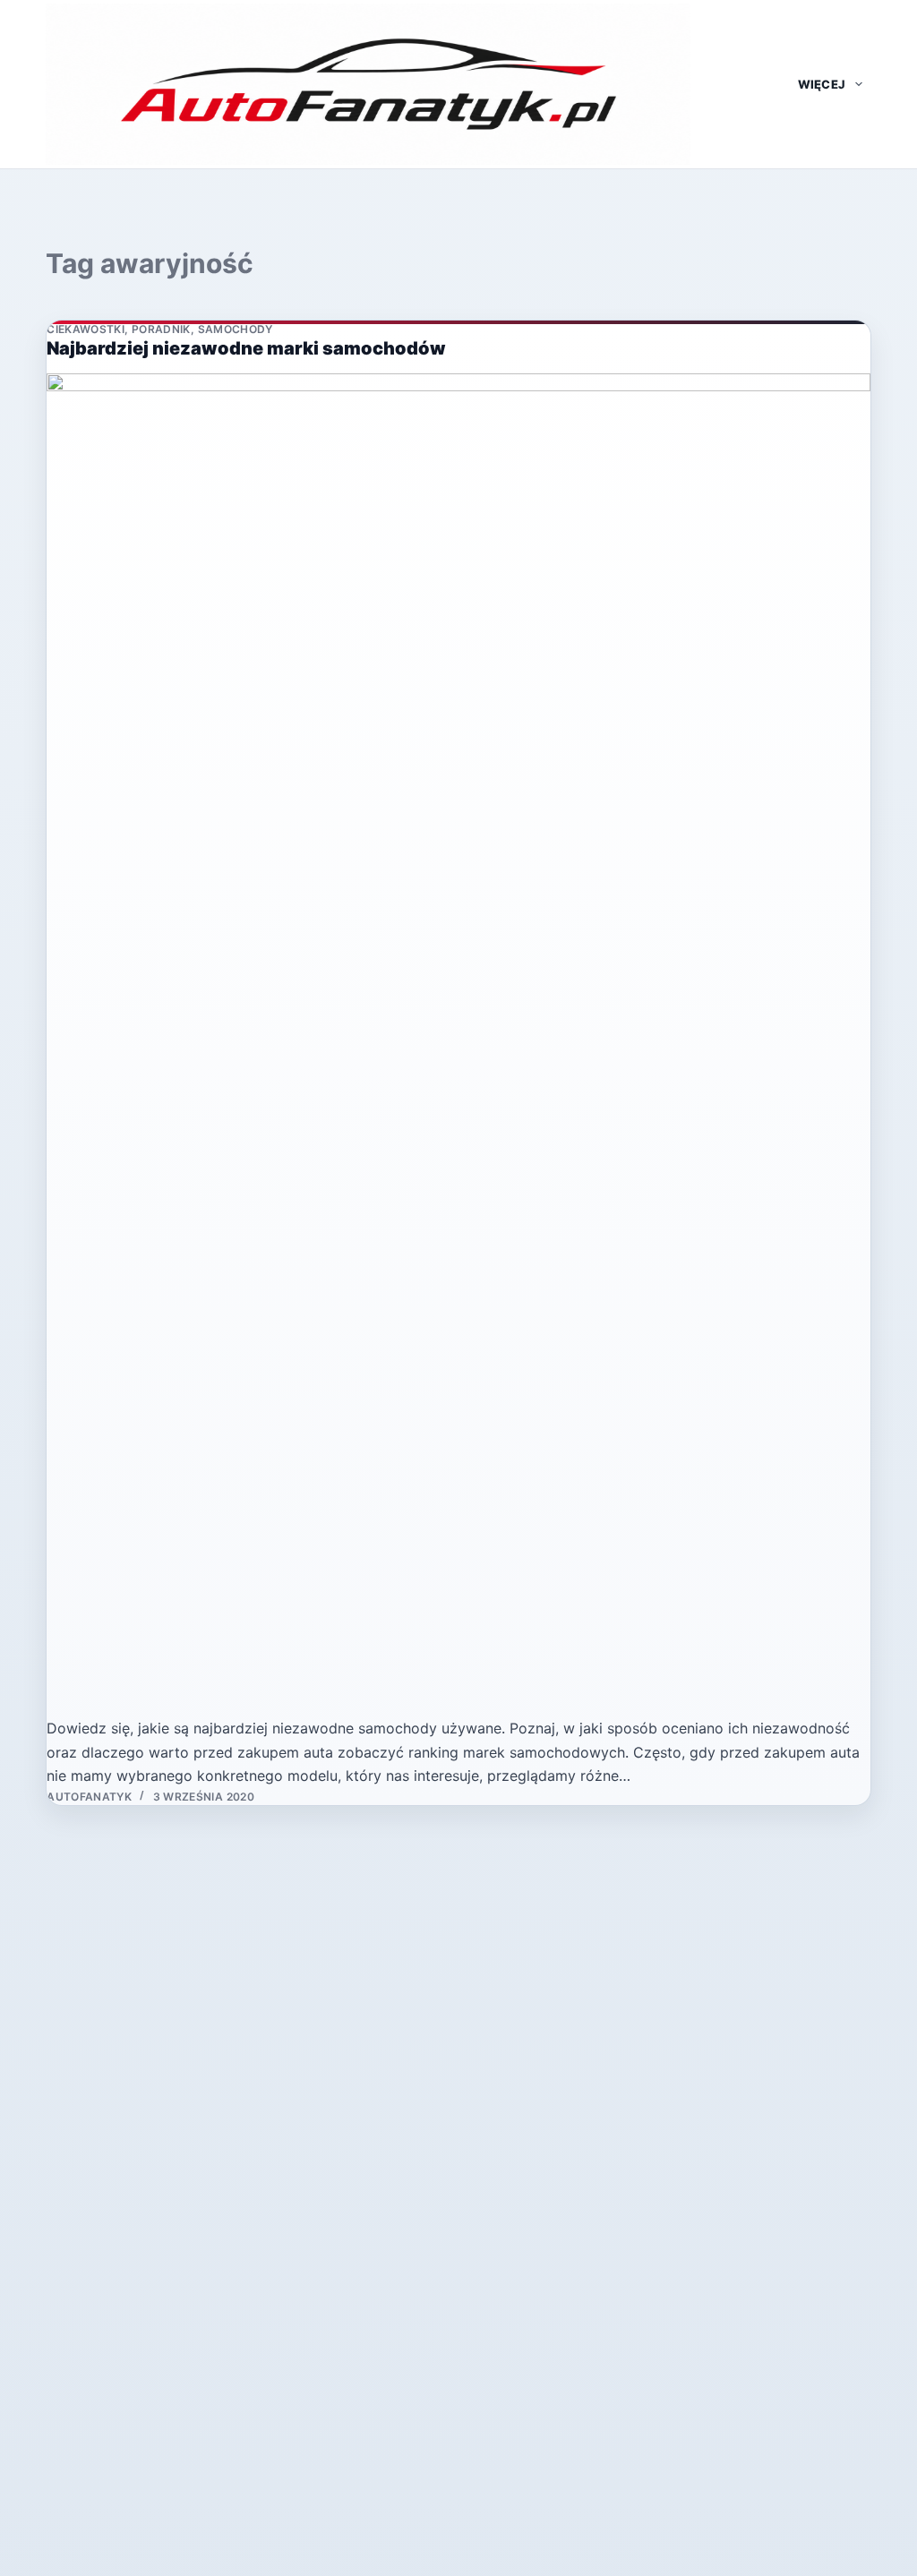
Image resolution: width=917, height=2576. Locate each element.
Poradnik (161, 329)
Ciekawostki (86, 329)
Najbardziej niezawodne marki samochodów (246, 348)
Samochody (236, 329)
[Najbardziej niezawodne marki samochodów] (458, 1045)
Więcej (822, 84)
